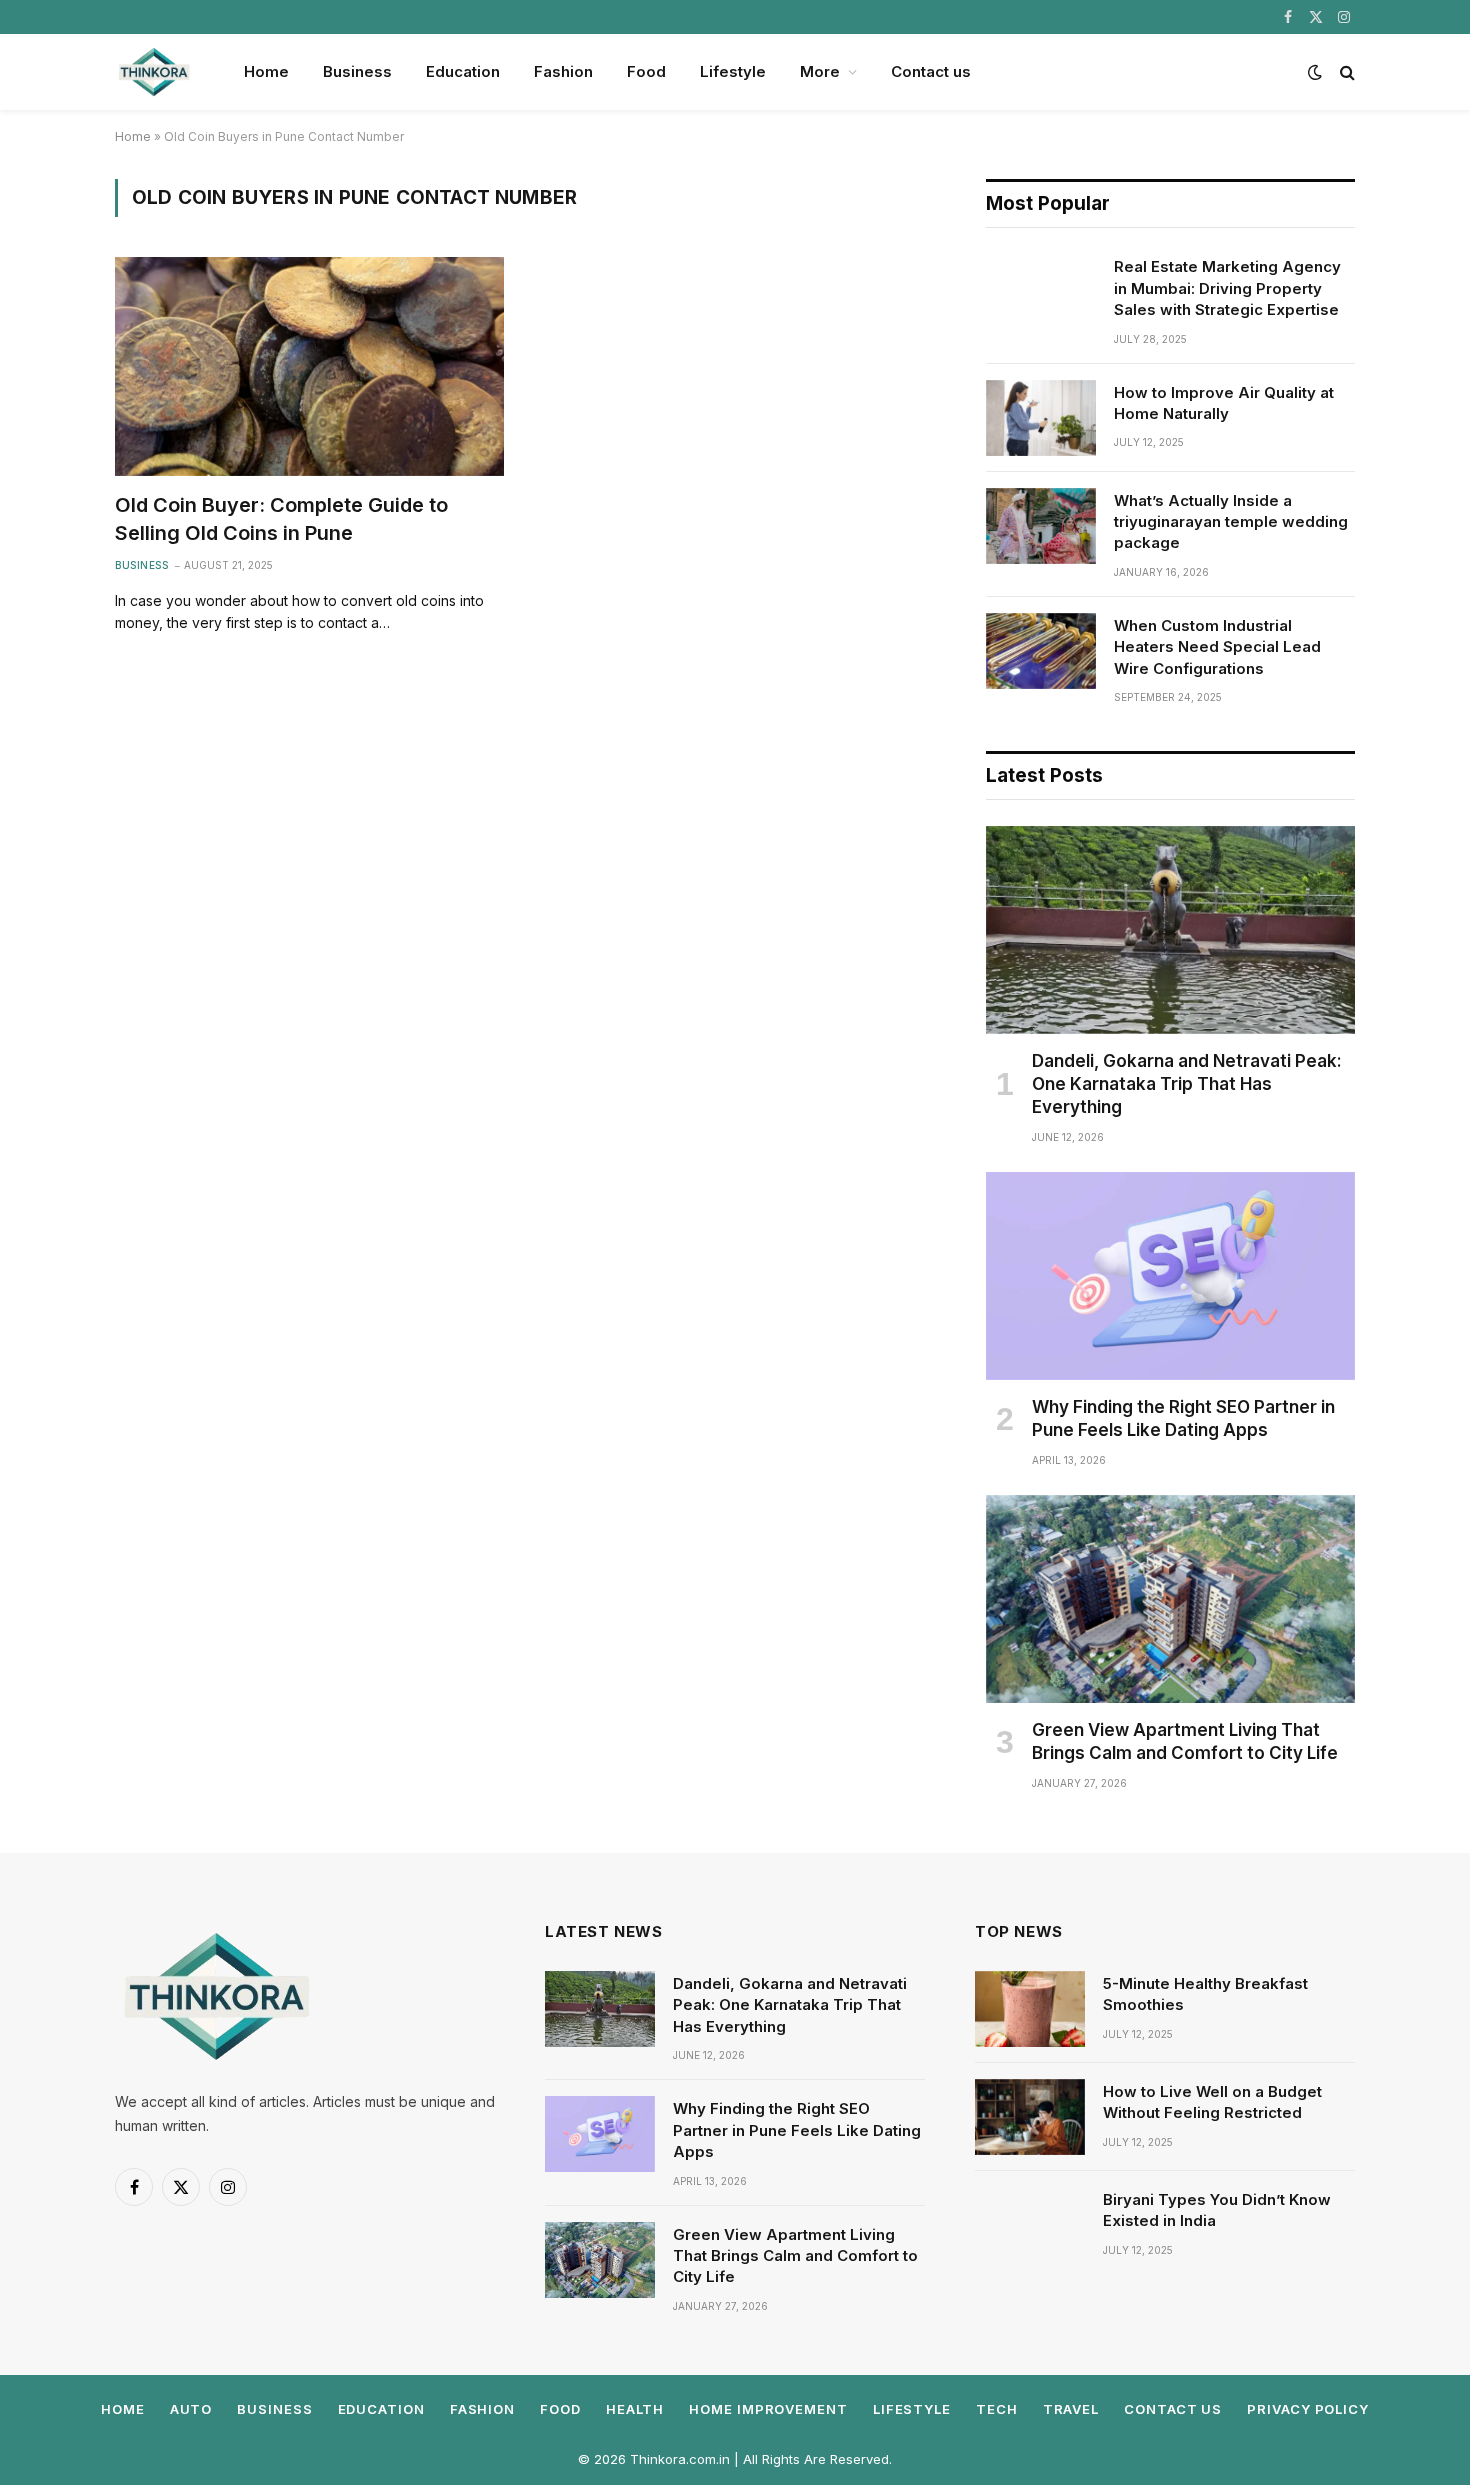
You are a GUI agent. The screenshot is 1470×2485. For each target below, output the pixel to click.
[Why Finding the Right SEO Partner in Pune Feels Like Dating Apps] (1170, 1276)
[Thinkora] (153, 72)
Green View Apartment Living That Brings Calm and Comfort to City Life (1185, 1741)
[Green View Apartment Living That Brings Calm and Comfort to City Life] (1170, 1599)
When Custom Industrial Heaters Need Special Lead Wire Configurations (1217, 647)
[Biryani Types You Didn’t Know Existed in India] (1030, 2225)
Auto (191, 2409)
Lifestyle (733, 71)
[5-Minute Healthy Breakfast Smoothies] (1030, 2009)
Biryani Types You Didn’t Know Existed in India (1217, 2210)
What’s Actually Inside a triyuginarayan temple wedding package (1231, 522)
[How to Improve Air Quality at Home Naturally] (1041, 418)
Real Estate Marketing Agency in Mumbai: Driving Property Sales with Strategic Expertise (1227, 288)
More (820, 71)
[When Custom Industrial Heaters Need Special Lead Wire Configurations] (1041, 651)
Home (266, 71)
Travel (1071, 2409)
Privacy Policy (1308, 2409)
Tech (997, 2409)
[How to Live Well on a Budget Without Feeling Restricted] (1030, 2117)
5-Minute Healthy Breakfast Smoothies (1205, 1994)
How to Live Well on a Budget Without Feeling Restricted (1212, 2102)
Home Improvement (768, 2409)
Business (357, 71)
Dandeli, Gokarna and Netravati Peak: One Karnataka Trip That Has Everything (1187, 1084)
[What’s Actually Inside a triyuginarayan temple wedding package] (1041, 526)
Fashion (563, 71)
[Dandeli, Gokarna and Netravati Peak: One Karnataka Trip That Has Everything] (1170, 930)
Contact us (931, 71)
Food (646, 71)
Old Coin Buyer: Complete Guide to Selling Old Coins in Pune (281, 518)
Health (635, 2409)
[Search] (1345, 72)
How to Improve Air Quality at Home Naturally (1224, 403)
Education (463, 71)
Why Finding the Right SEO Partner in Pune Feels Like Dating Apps (1183, 1418)
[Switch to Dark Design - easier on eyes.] (1315, 72)
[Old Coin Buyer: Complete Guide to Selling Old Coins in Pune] (309, 366)
